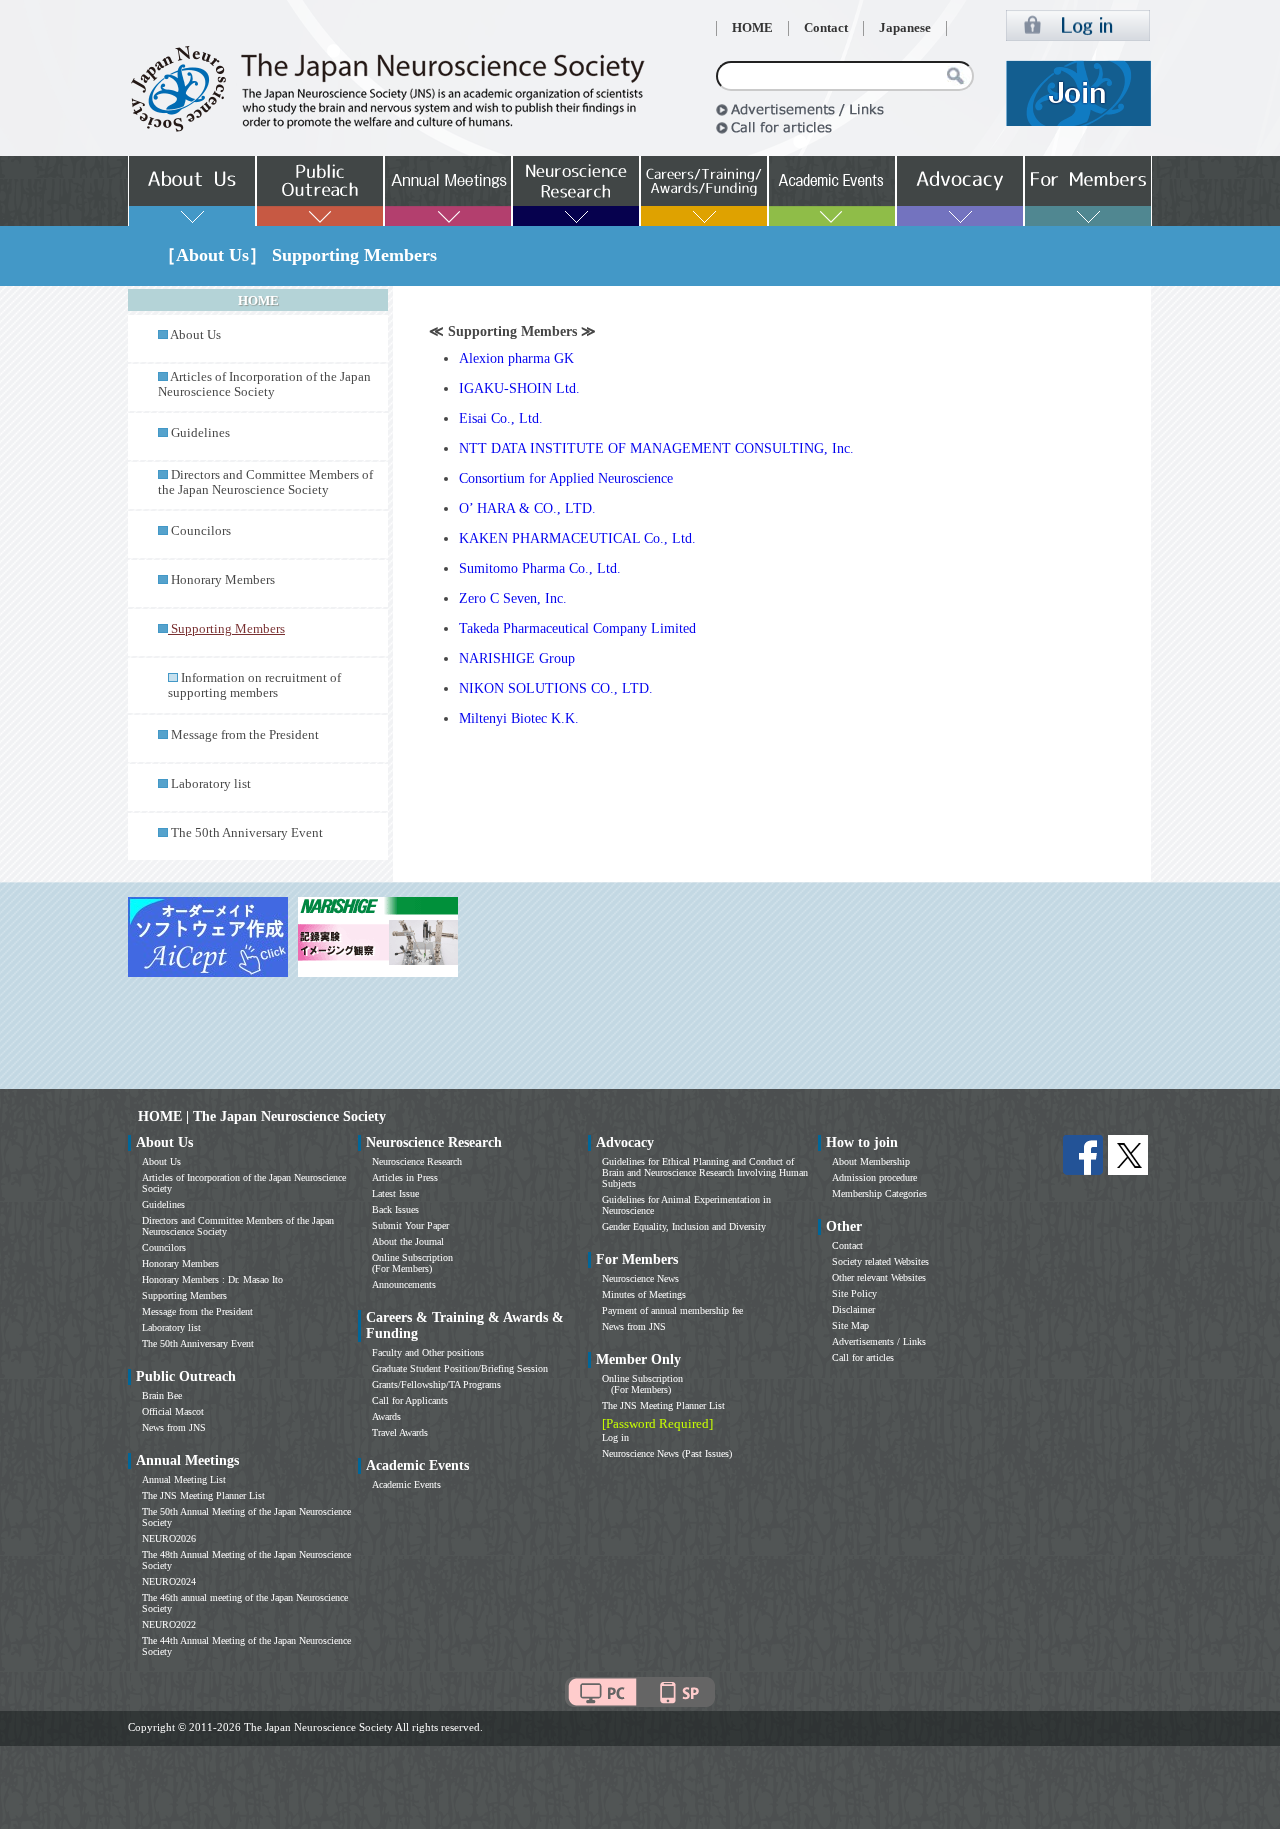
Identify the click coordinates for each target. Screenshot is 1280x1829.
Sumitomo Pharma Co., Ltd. (540, 568)
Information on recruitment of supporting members (254, 685)
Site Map (850, 1325)
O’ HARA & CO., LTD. (527, 508)
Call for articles (863, 1357)
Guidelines (200, 433)
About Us (195, 335)
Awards (386, 1416)
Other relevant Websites (879, 1277)
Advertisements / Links (879, 1341)
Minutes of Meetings (644, 1294)
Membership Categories (879, 1193)
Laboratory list (211, 784)
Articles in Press (405, 1177)
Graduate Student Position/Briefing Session (460, 1368)
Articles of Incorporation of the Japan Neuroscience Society (264, 384)
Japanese (905, 28)
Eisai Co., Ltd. (501, 418)
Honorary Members (223, 580)
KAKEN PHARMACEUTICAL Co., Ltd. (577, 538)
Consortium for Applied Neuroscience (566, 478)
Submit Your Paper (410, 1225)
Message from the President (245, 735)
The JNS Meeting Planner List (203, 1495)
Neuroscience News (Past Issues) (667, 1453)
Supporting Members (184, 1295)
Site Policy (854, 1293)
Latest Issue (395, 1193)
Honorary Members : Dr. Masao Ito (212, 1279)
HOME (752, 28)
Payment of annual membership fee (672, 1310)
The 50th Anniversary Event (247, 833)
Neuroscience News (640, 1278)
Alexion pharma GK (516, 358)
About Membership (871, 1161)
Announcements (404, 1284)
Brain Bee (162, 1395)
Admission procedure (874, 1177)
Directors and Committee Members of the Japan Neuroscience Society (265, 482)
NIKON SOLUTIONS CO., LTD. (556, 688)
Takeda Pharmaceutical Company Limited (577, 628)
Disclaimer (853, 1309)
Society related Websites (880, 1261)
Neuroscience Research (417, 1161)
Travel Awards (400, 1432)
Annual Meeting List (184, 1479)
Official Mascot (173, 1411)
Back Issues (395, 1209)
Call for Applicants (410, 1400)
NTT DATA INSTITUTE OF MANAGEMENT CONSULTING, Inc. (656, 448)
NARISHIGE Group (517, 658)
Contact (826, 28)
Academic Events (406, 1484)
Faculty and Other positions (428, 1352)
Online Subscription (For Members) (412, 1263)
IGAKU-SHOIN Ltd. (519, 388)
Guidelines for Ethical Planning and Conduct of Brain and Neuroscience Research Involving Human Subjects (705, 1172)
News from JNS (174, 1427)
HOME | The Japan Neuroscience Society (262, 1116)
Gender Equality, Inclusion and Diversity (684, 1226)
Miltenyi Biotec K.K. (519, 718)
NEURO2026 (169, 1538)
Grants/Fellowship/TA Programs (436, 1384)
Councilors (201, 531)
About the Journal (408, 1241)
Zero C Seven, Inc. (513, 598)
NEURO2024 (169, 1581)
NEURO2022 (169, 1624)
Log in (615, 1437)
